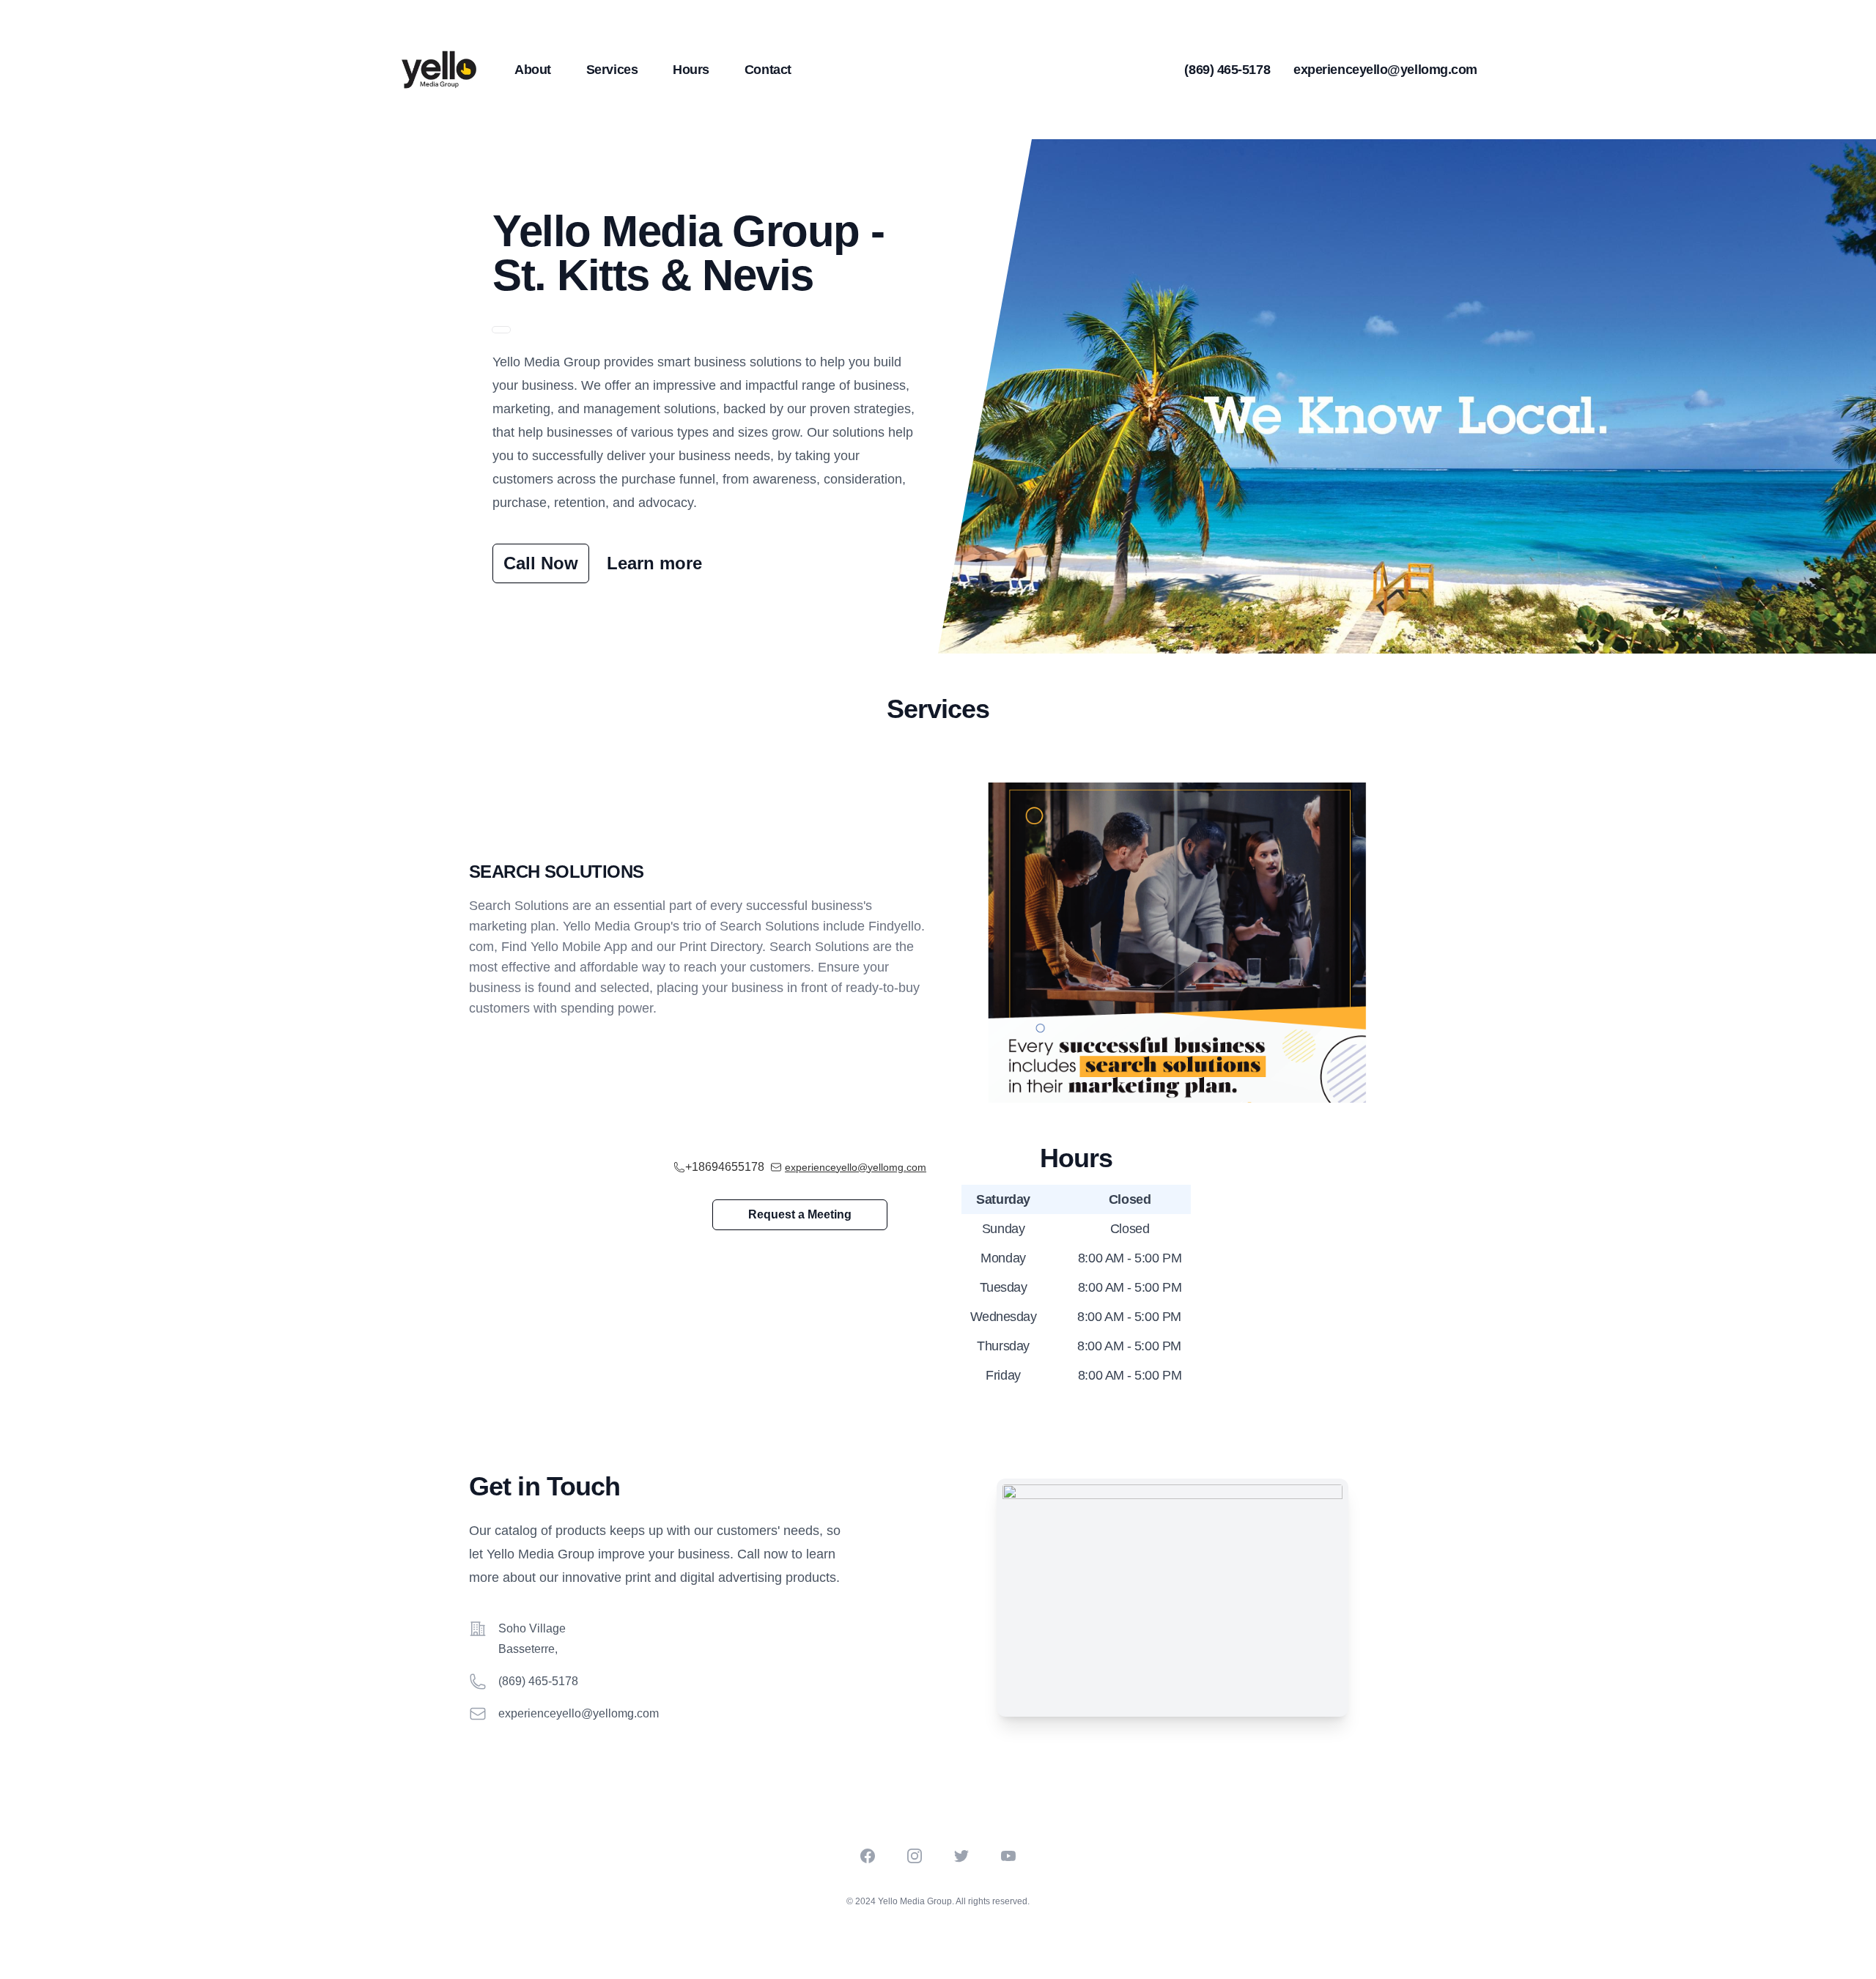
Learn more (654, 563)
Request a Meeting (800, 1214)
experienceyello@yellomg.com (1385, 70)
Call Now (541, 563)
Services (612, 70)
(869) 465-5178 (1227, 70)
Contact (768, 70)
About (533, 70)
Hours (691, 70)
